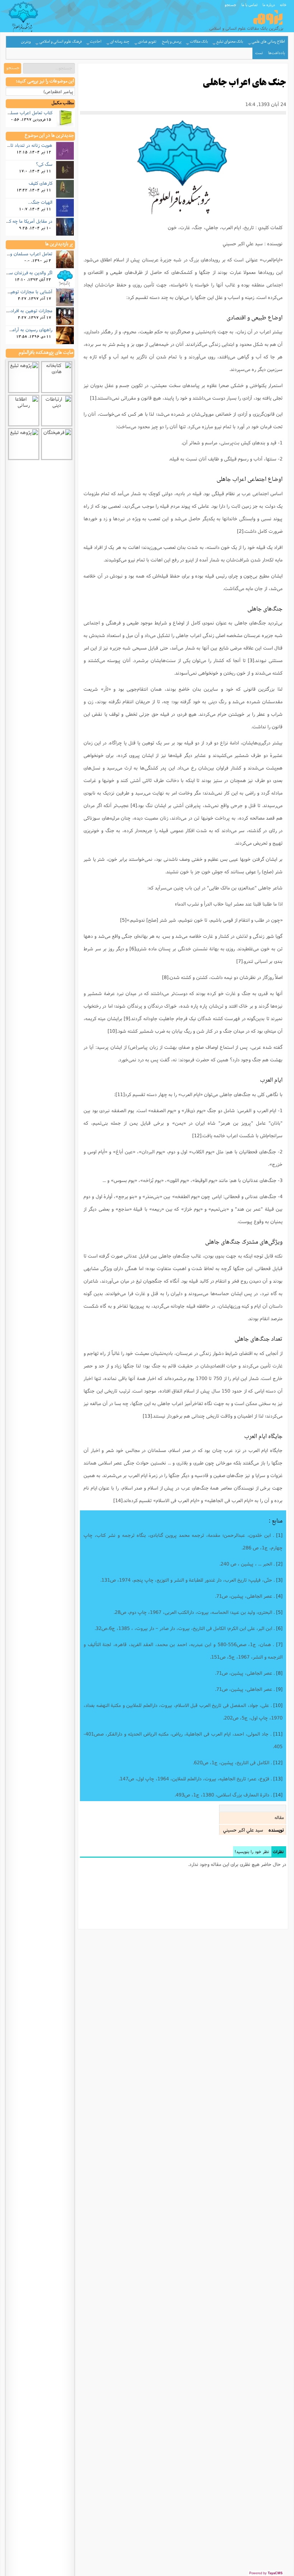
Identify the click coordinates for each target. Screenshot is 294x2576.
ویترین (26, 42)
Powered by (266, 2573)
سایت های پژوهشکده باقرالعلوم (46, 353)
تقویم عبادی (147, 42)
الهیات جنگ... (40, 202)
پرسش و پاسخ (172, 42)
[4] (134, 805)
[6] (133, 949)
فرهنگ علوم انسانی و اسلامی (61, 42)
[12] (197, 1135)
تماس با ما (249, 5)
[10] (112, 1031)
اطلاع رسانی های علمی (268, 42)
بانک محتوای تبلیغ (230, 42)
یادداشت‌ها (277, 53)
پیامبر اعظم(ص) (58, 91)
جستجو (231, 5)
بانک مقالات (199, 42)
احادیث (96, 42)
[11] (120, 1094)
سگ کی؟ (44, 164)
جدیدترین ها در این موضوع (49, 136)
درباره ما (269, 5)
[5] (123, 920)
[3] (251, 660)
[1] (93, 398)
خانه (283, 5)
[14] (118, 1500)
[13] (147, 1416)
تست (259, 53)
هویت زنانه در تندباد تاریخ (28, 145)
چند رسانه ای (120, 42)
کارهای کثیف (41, 183)
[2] (240, 531)
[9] (127, 1018)
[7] (240, 961)
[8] (165, 977)
